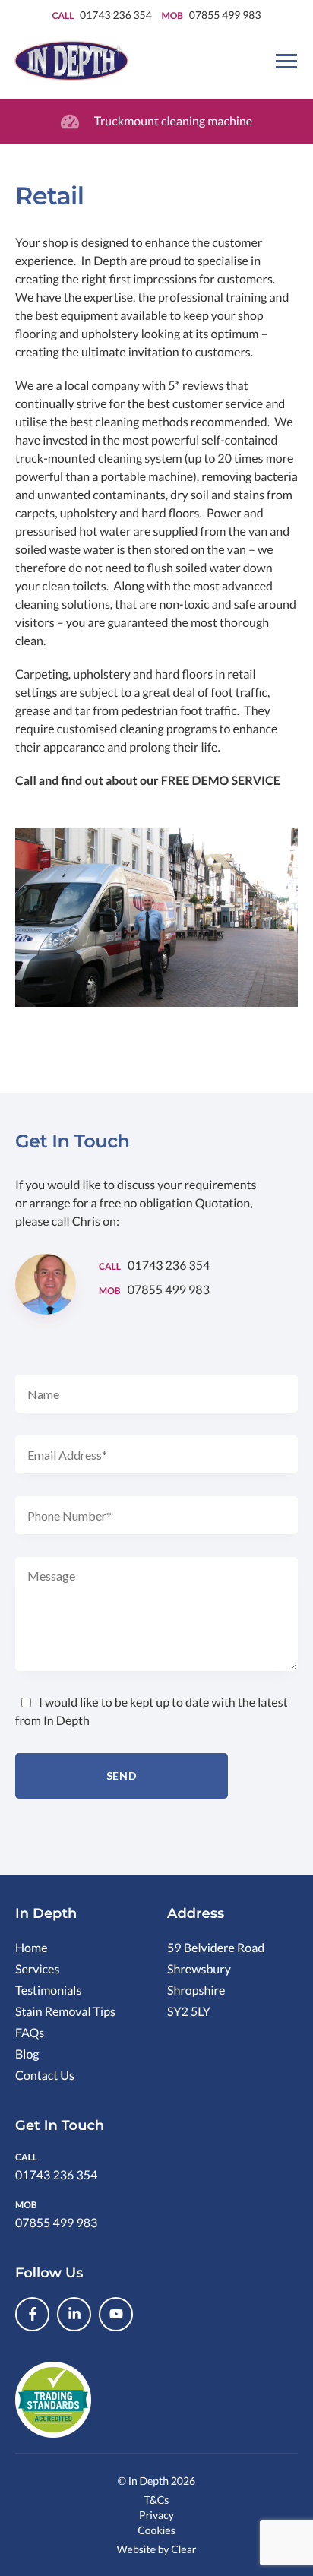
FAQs (30, 2033)
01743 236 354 (117, 15)
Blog (27, 2054)
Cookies (156, 2530)
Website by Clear (157, 2549)
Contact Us (45, 2076)
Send (122, 1775)
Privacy (156, 2515)
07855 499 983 (225, 15)
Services (37, 1969)
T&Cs (157, 2500)
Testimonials (48, 1991)
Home (32, 1948)
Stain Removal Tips (65, 2012)
